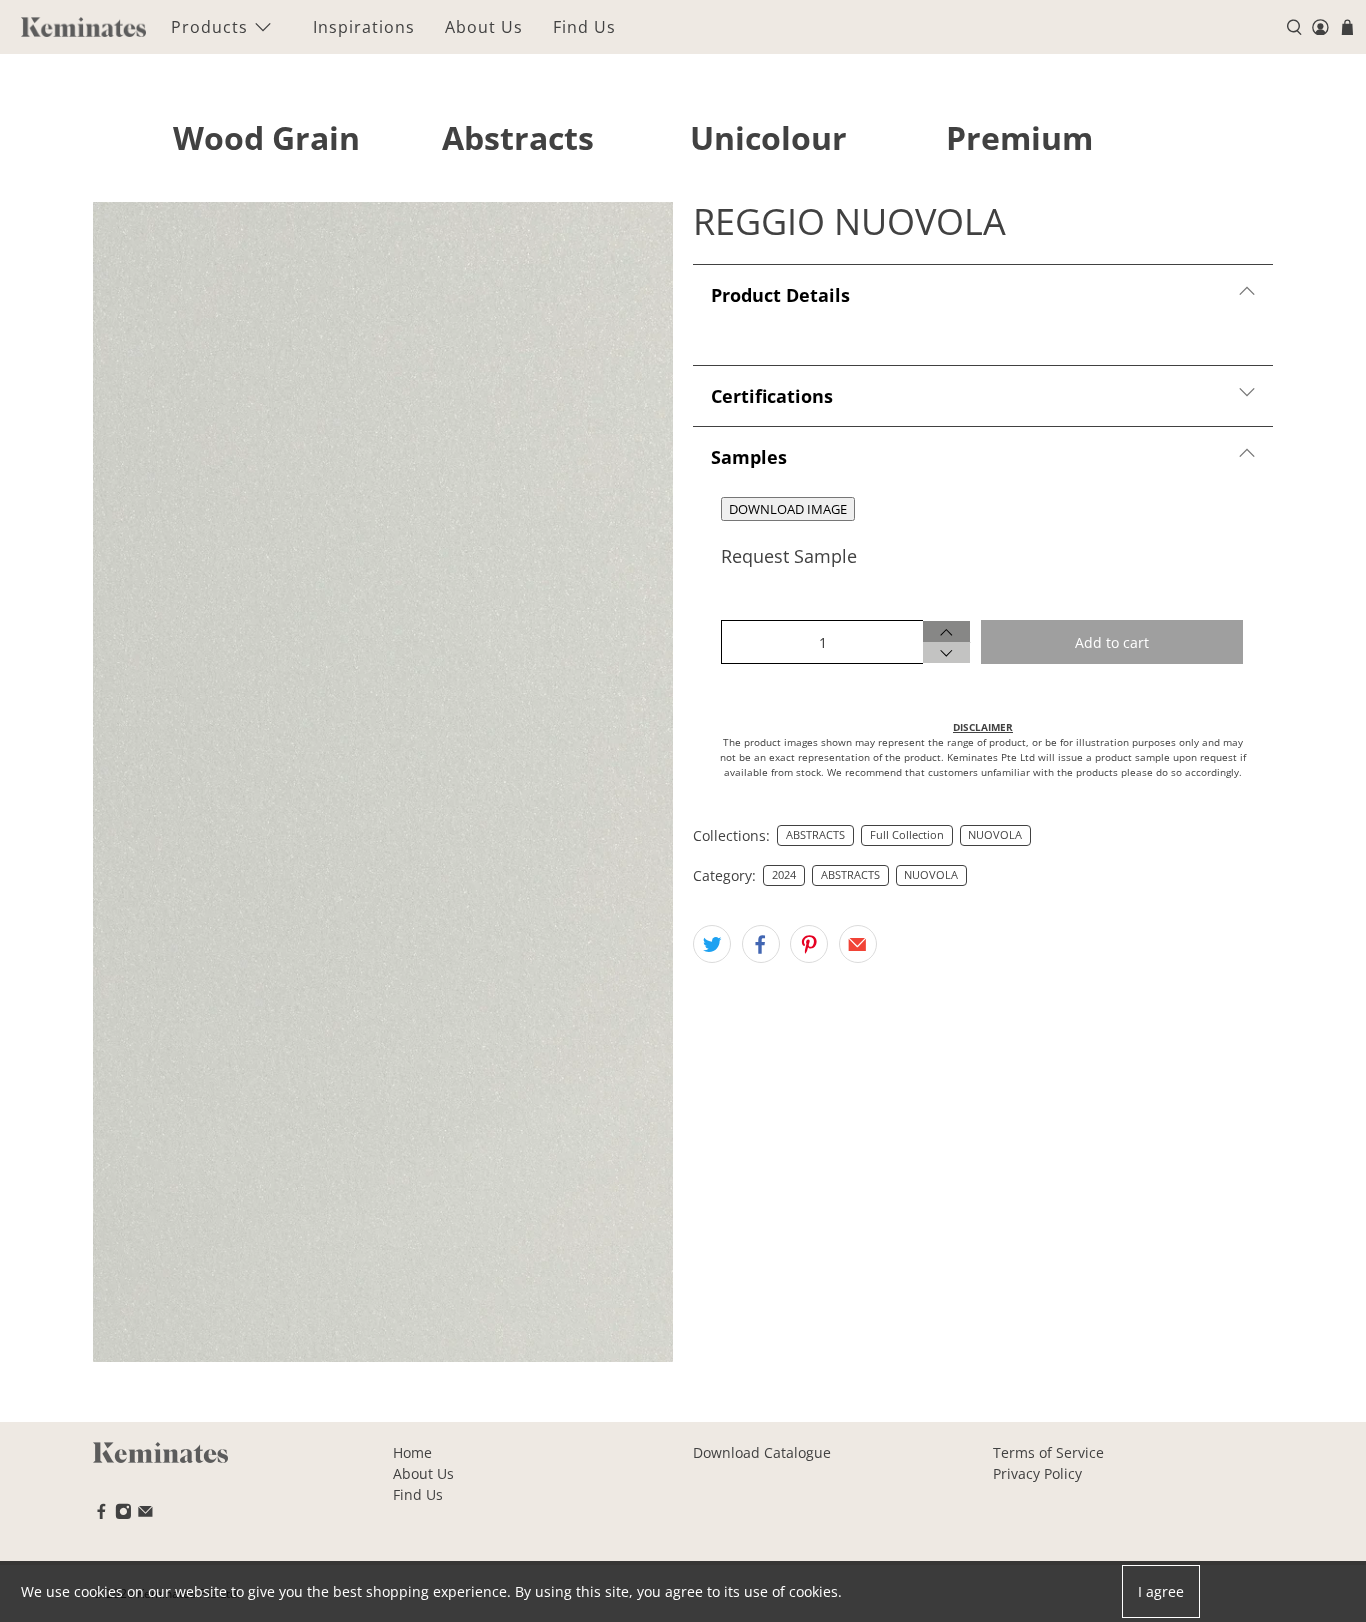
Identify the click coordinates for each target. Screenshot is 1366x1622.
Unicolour (768, 137)
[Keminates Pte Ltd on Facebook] (101, 1514)
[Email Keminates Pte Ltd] (145, 1514)
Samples (749, 457)
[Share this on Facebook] (761, 944)
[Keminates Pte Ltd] (83, 26)
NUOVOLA (995, 835)
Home (412, 1452)
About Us (484, 27)
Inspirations (364, 27)
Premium (1019, 137)
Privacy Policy (1037, 1473)
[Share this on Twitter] (712, 944)
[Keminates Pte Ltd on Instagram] (123, 1514)
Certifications (772, 396)
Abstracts (518, 137)
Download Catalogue (762, 1452)
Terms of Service (1048, 1452)
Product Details (780, 295)
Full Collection (907, 835)
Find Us (584, 27)
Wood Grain (266, 137)
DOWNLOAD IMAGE (788, 509)
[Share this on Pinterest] (809, 944)
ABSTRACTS (815, 835)
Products (209, 27)
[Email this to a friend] (858, 944)
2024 (784, 875)
